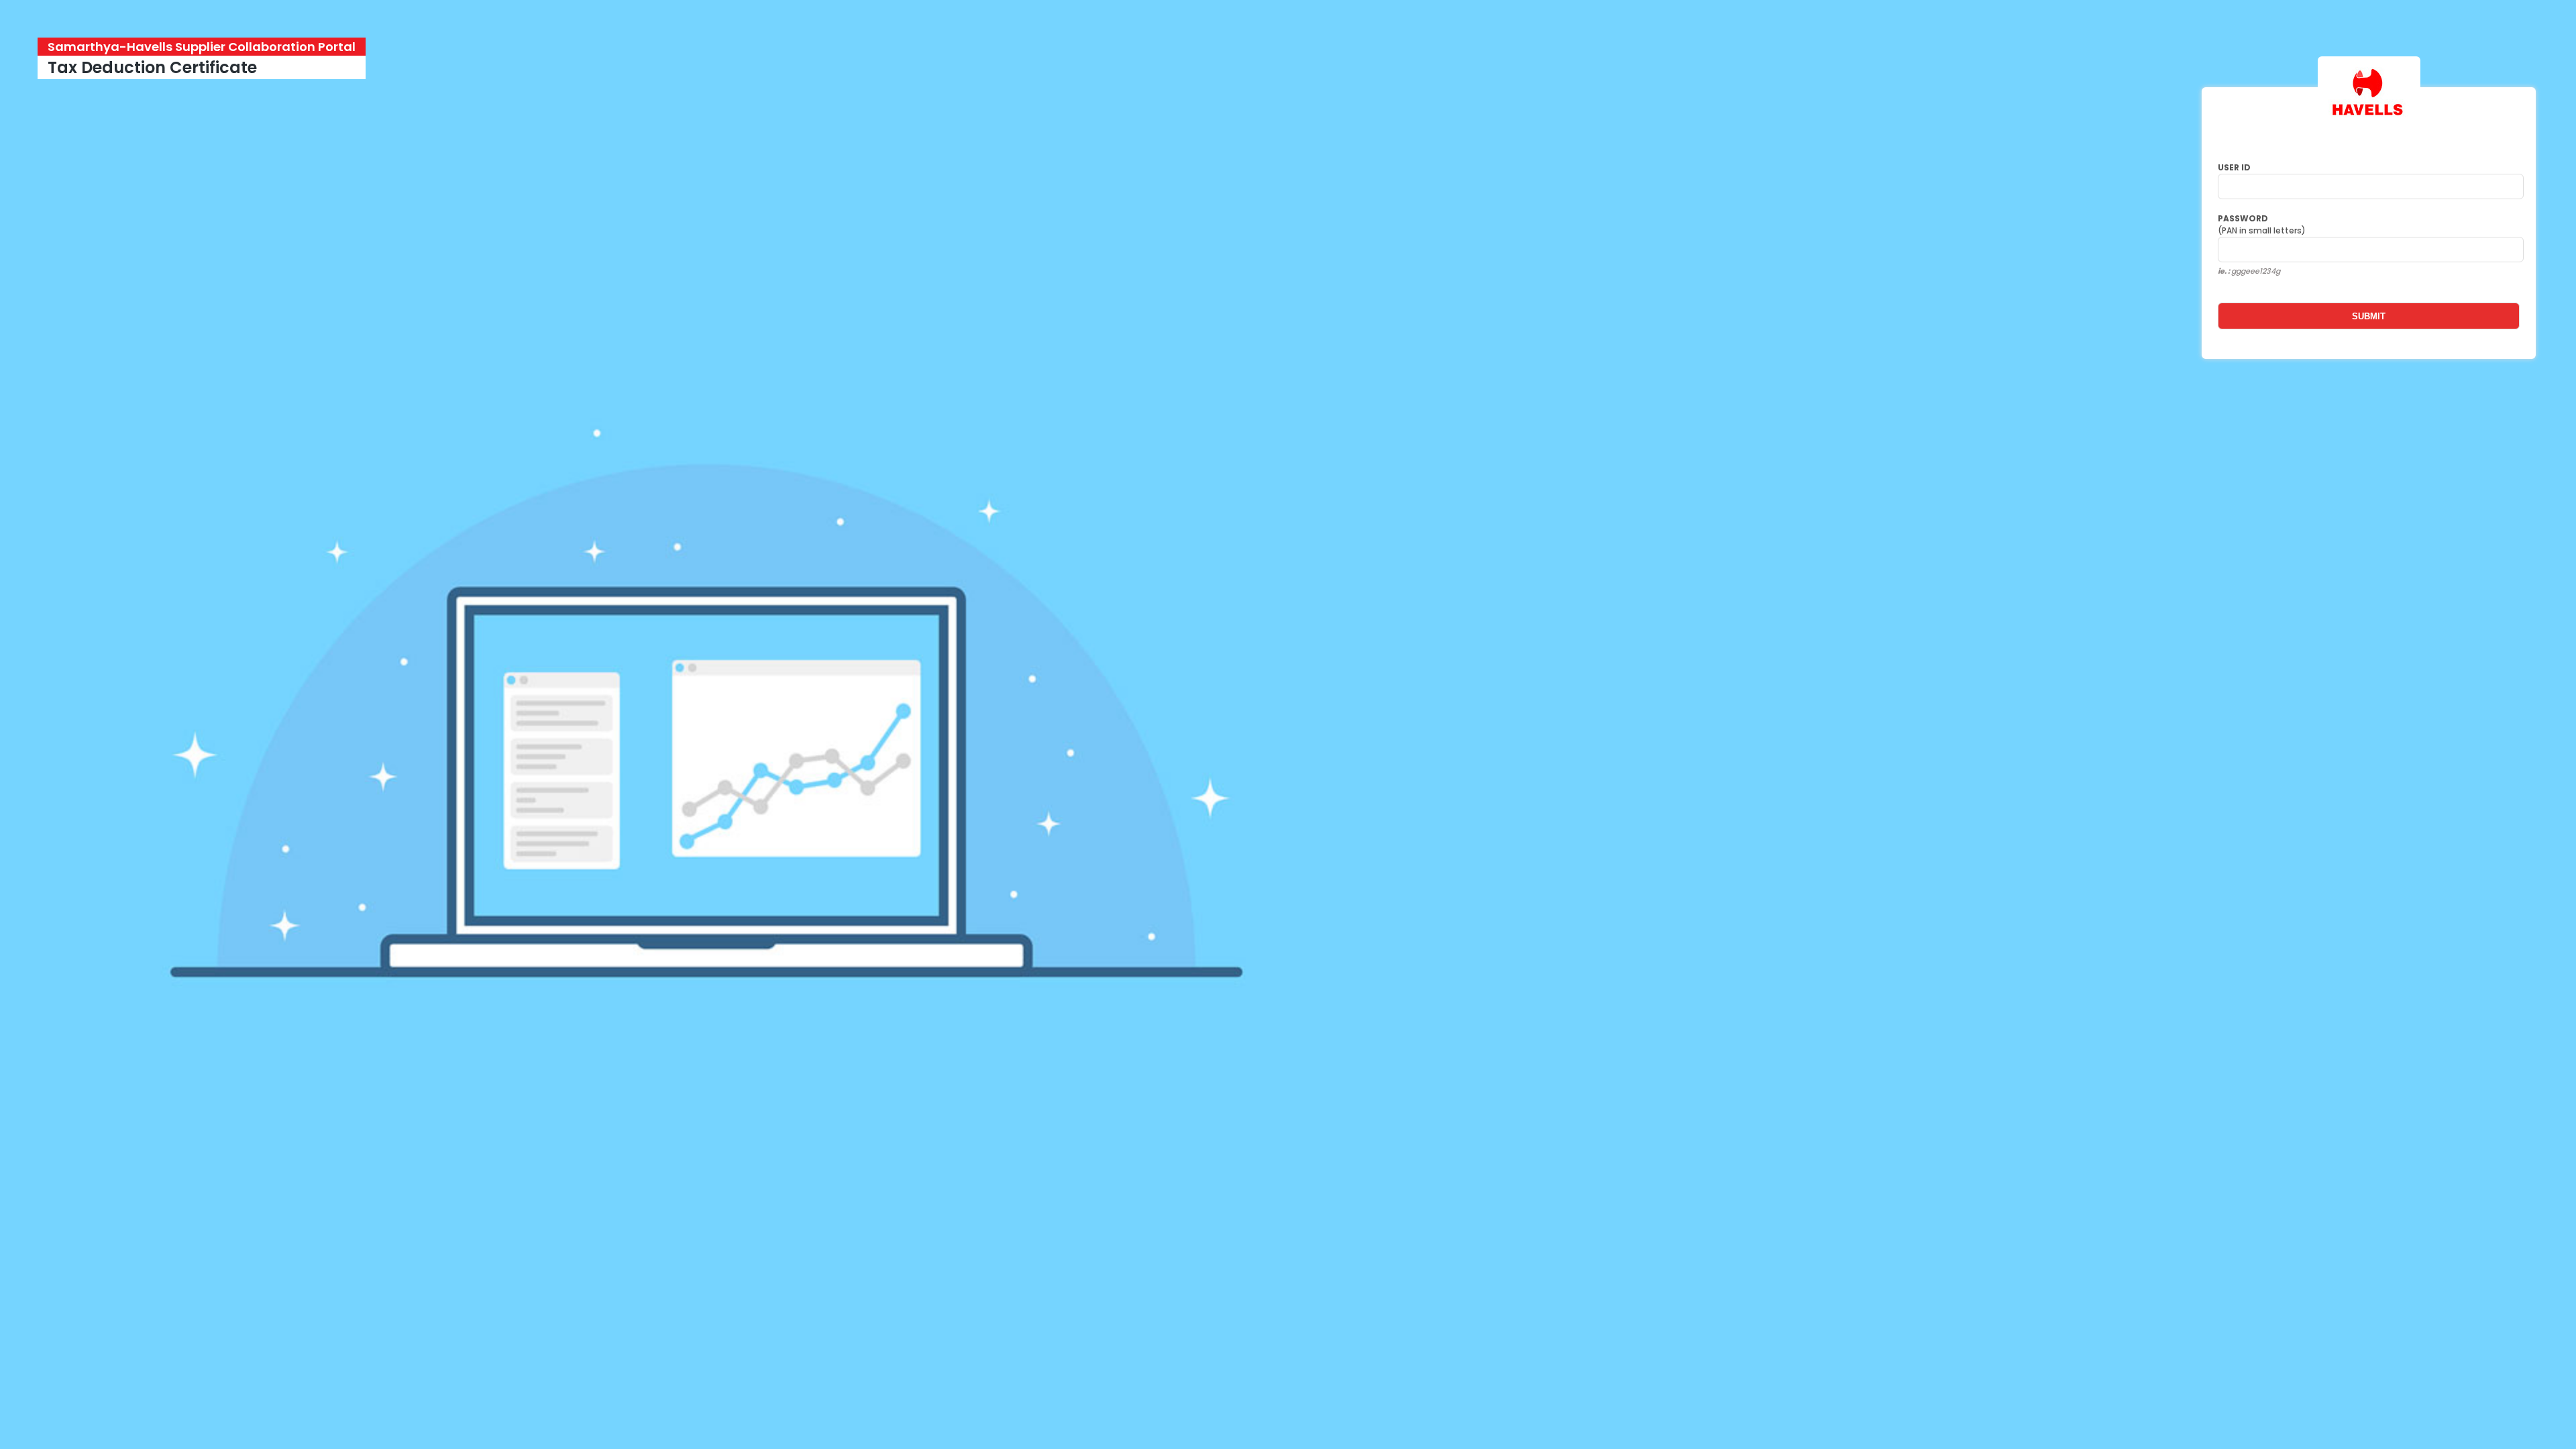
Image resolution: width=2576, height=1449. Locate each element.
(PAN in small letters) (2263, 224)
